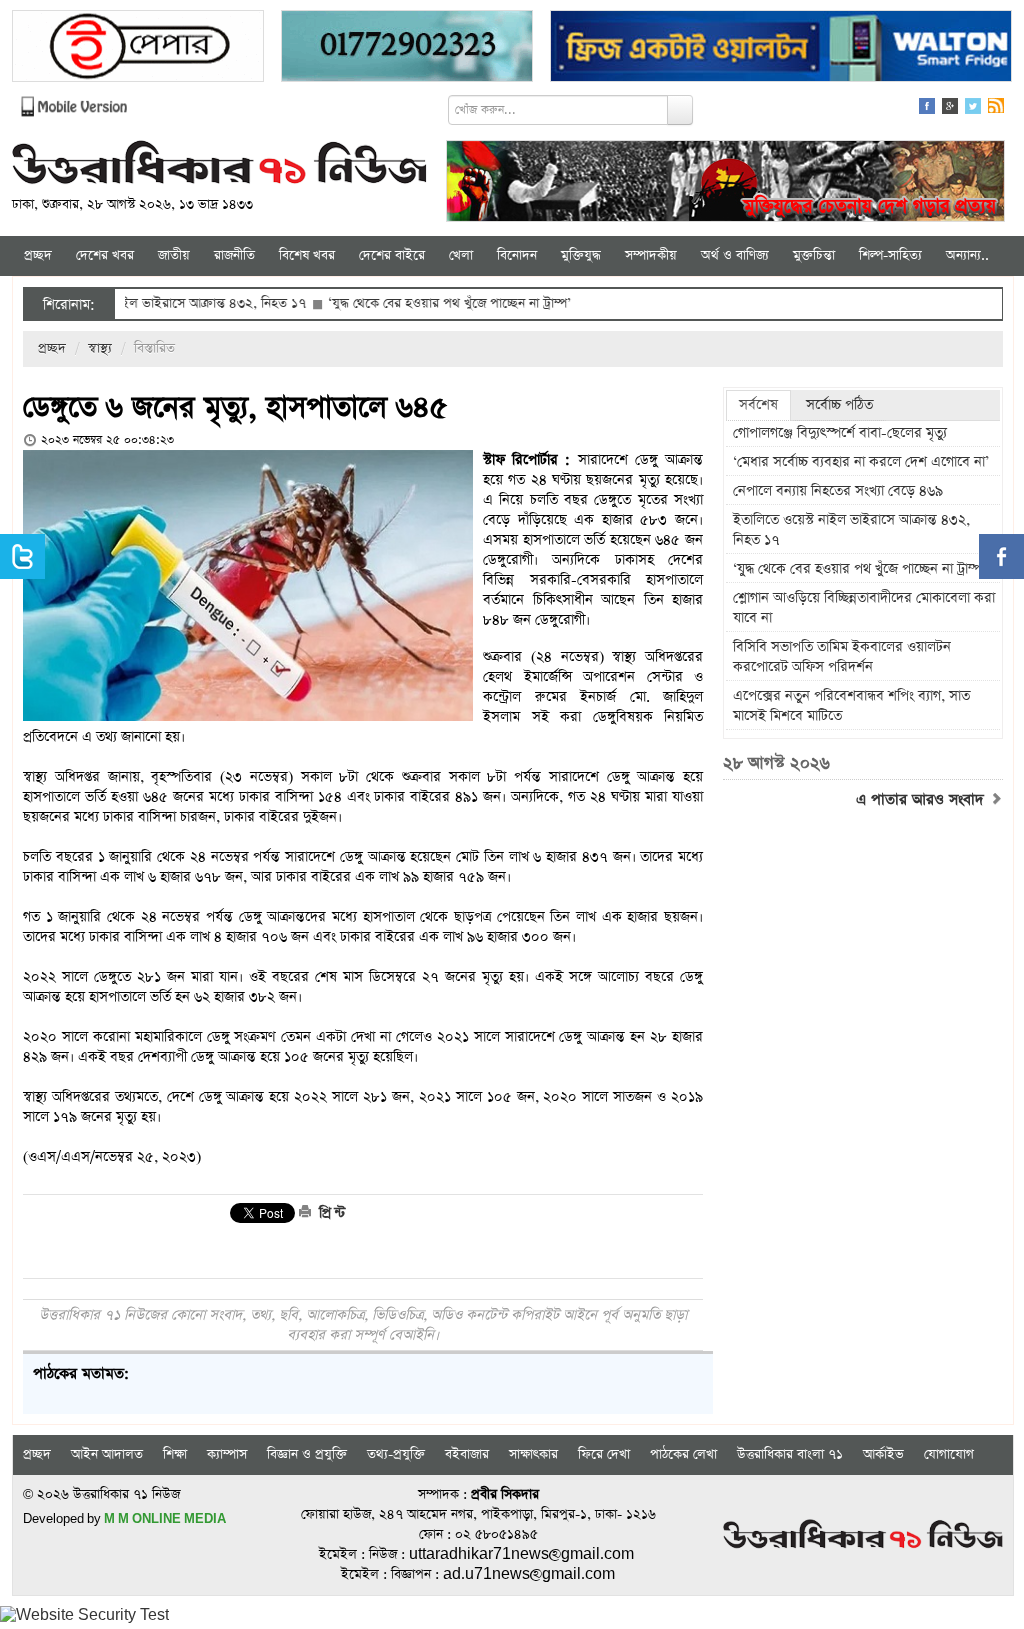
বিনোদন (517, 255)
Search (680, 110)
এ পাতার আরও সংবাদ (922, 800)
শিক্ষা (175, 1454)
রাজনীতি (234, 255)
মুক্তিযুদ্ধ (581, 255)
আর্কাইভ (883, 1454)
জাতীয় (174, 255)
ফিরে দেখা (604, 1454)
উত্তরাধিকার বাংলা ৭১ (790, 1454)
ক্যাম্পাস (227, 1454)
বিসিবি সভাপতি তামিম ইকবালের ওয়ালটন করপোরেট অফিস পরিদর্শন (842, 657)
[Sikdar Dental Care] (407, 48)
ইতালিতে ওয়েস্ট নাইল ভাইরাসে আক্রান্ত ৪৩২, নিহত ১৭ (851, 530)
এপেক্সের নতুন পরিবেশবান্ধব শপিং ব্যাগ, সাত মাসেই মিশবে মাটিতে (851, 706)
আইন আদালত (107, 1454)
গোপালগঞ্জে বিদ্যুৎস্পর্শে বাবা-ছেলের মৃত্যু (840, 433)
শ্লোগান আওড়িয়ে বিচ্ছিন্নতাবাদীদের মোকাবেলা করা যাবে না (864, 608)
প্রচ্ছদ (38, 255)
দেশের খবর (105, 255)
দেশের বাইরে (392, 255)
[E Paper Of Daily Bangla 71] (138, 48)
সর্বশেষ (758, 405)
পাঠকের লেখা (683, 1454)
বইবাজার (467, 1454)
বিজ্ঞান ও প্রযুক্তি (307, 1454)
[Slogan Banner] (725, 183)
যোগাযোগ (949, 1454)
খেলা (461, 255)
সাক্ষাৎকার (533, 1454)
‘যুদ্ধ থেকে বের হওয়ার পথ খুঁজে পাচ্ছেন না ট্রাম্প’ (405, 303)
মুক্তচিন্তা (814, 255)
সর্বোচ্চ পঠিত (839, 405)
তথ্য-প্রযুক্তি (396, 1454)
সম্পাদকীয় (651, 255)
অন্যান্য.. (967, 255)
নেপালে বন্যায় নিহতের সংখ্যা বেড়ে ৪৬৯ (838, 491)
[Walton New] (781, 48)
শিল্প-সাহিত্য (890, 255)
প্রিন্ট (330, 1213)
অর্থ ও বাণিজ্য (735, 255)
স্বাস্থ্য (100, 348)
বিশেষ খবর (307, 255)
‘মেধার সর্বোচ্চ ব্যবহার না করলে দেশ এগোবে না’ (861, 462)
